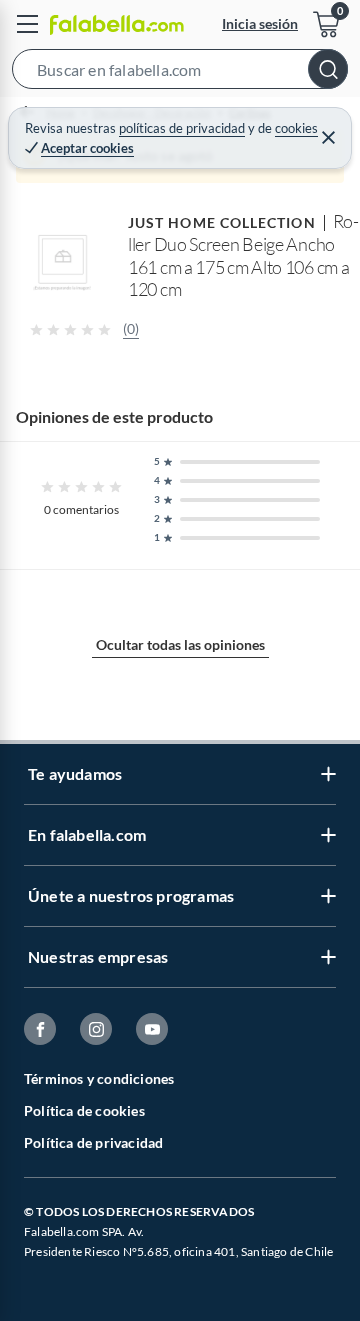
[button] (180, 73)
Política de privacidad (93, 1142)
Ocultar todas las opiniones (180, 644)
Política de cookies (84, 1110)
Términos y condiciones (99, 1078)
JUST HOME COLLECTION (222, 222)
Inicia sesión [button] (260, 23)
